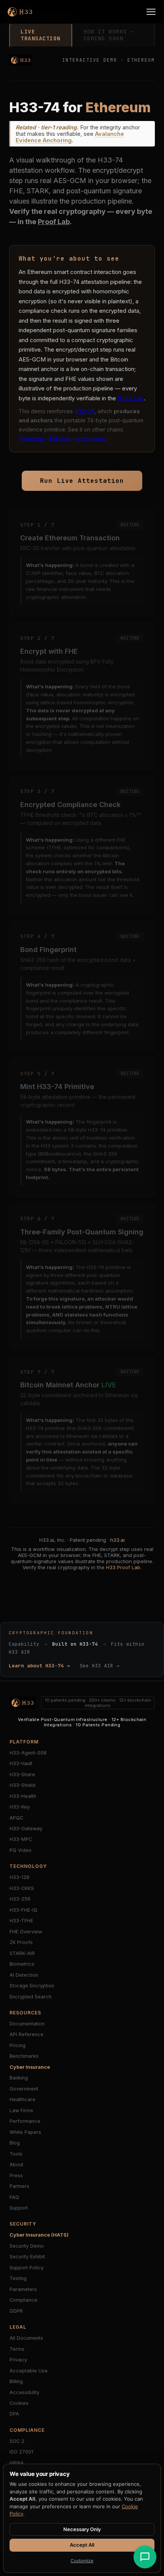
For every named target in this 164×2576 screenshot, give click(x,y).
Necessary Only (82, 2529)
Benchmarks (24, 2056)
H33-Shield (23, 1785)
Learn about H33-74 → (39, 1666)
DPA (14, 2414)
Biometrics (22, 1964)
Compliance (23, 2300)
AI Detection (24, 1975)
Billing (16, 2381)
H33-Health (23, 1796)
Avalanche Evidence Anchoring (70, 137)
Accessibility (24, 2392)
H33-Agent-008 (28, 1753)
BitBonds (60, 439)
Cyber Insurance (30, 2067)
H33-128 (19, 1877)
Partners (19, 2186)
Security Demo (27, 2246)
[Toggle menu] (151, 12)
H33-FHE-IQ (23, 1910)
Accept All (82, 2545)
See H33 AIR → (100, 1666)
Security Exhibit (27, 2257)
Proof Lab (54, 222)
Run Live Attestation (82, 481)
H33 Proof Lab (123, 1567)
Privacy (18, 2360)
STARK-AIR (22, 1953)
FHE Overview (26, 1932)
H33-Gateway (26, 1829)
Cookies (19, 2403)
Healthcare (23, 2099)
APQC (16, 1818)
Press (16, 2176)
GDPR (16, 2311)
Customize (82, 2561)
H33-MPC (21, 1839)
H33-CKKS (22, 1888)
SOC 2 (17, 2441)
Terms (17, 2349)
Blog (15, 2143)
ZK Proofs (21, 1942)
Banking (19, 2078)
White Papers (25, 2132)
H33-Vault (21, 1763)
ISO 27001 (21, 2452)
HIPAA (17, 2463)
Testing (18, 2278)
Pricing (18, 2045)
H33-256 (20, 1899)
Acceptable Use (29, 2371)
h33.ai (117, 1540)
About (16, 2164)
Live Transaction (41, 35)
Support (19, 2208)
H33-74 (84, 411)
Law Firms (21, 2110)
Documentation (27, 2024)
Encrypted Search (31, 1997)
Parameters (23, 2289)
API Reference (27, 2034)
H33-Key (20, 1807)
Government (24, 2089)
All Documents (26, 2338)
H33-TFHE (21, 1921)
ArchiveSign (90, 439)
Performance (25, 2121)
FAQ (14, 2197)
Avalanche (32, 439)
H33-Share (22, 1774)
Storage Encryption (32, 1986)
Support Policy (27, 2268)
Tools (16, 2154)
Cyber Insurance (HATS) (39, 2235)
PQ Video (21, 1850)
